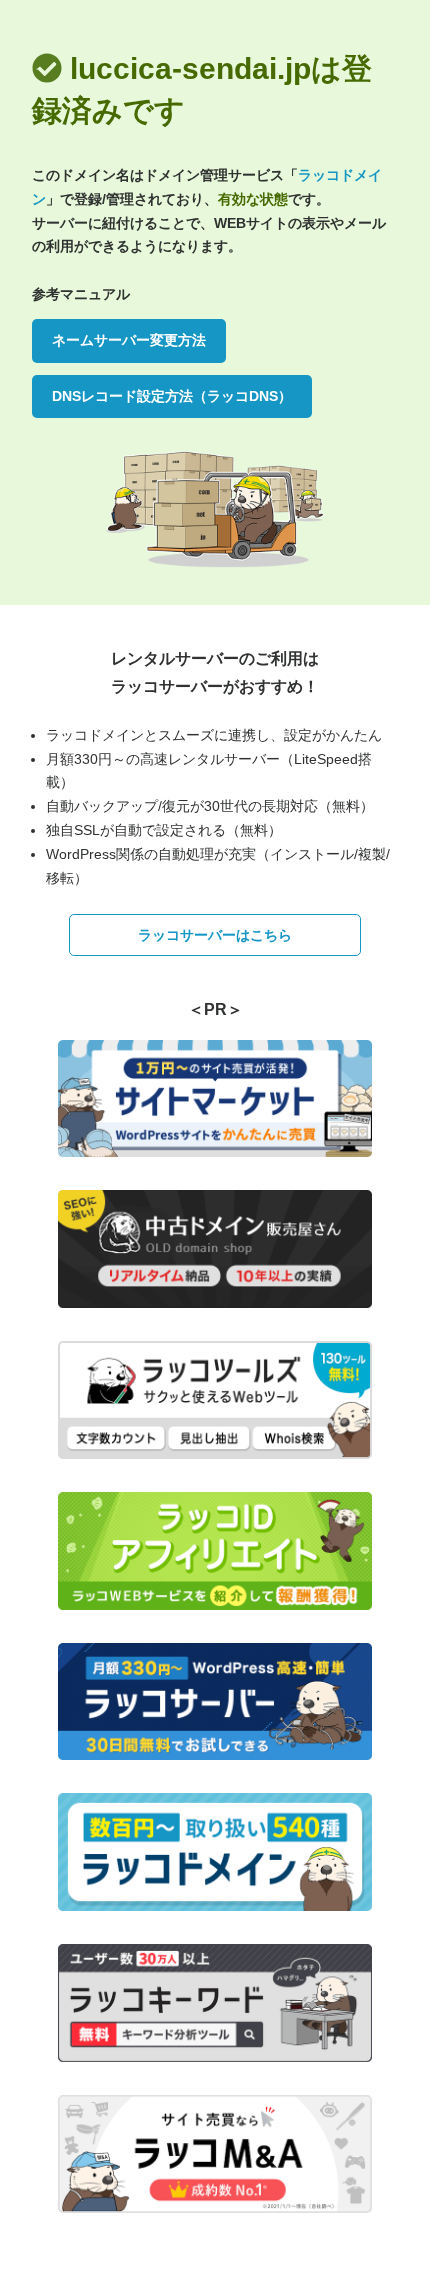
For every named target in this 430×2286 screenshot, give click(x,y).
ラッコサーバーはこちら (215, 935)
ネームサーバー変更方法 (129, 340)
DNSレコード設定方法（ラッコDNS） (172, 396)
